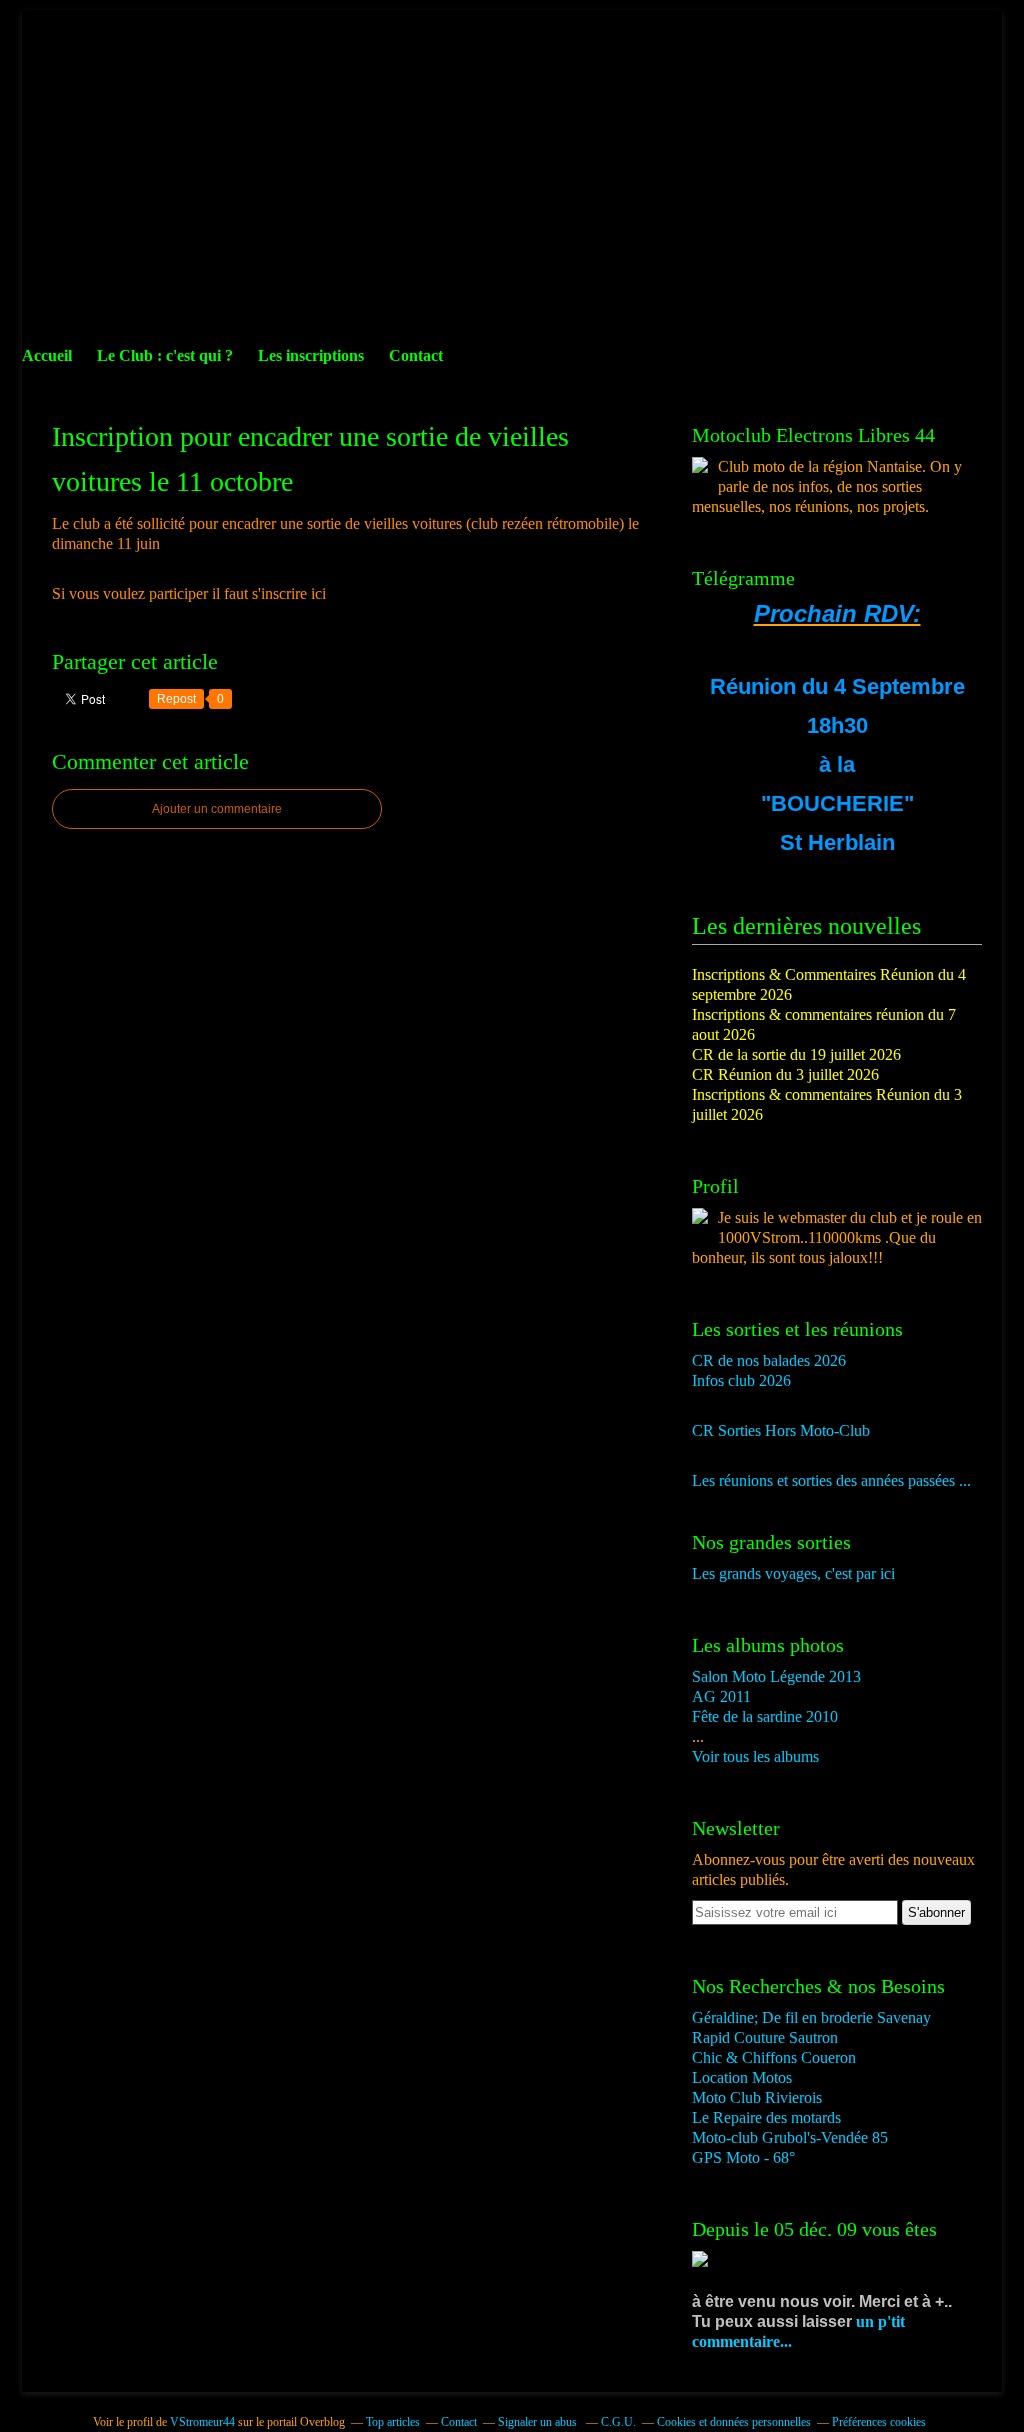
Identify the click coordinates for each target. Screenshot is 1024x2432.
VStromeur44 (202, 2422)
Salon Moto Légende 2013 (776, 1676)
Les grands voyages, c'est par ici (793, 1573)
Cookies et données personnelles (734, 2422)
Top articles (393, 2422)
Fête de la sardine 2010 (765, 1716)
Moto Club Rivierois (757, 2097)
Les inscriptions (311, 355)
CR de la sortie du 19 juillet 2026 (796, 1054)
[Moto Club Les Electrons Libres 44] (700, 467)
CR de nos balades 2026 (769, 1360)
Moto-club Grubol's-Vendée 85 (790, 2137)
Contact (416, 355)
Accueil (47, 355)
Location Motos (742, 2077)
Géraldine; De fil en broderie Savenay (811, 2017)
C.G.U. (618, 2422)
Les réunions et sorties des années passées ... (831, 1480)
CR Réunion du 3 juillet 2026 (785, 1074)
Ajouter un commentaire (217, 809)
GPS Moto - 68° (743, 2157)
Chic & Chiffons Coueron (774, 2057)
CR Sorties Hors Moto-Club (781, 1430)
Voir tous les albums (755, 1756)
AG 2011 (721, 1696)
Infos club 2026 (741, 1380)
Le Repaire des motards (766, 2117)
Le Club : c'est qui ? (165, 355)
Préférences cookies (879, 2422)
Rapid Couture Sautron (765, 2037)
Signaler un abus (539, 2422)
